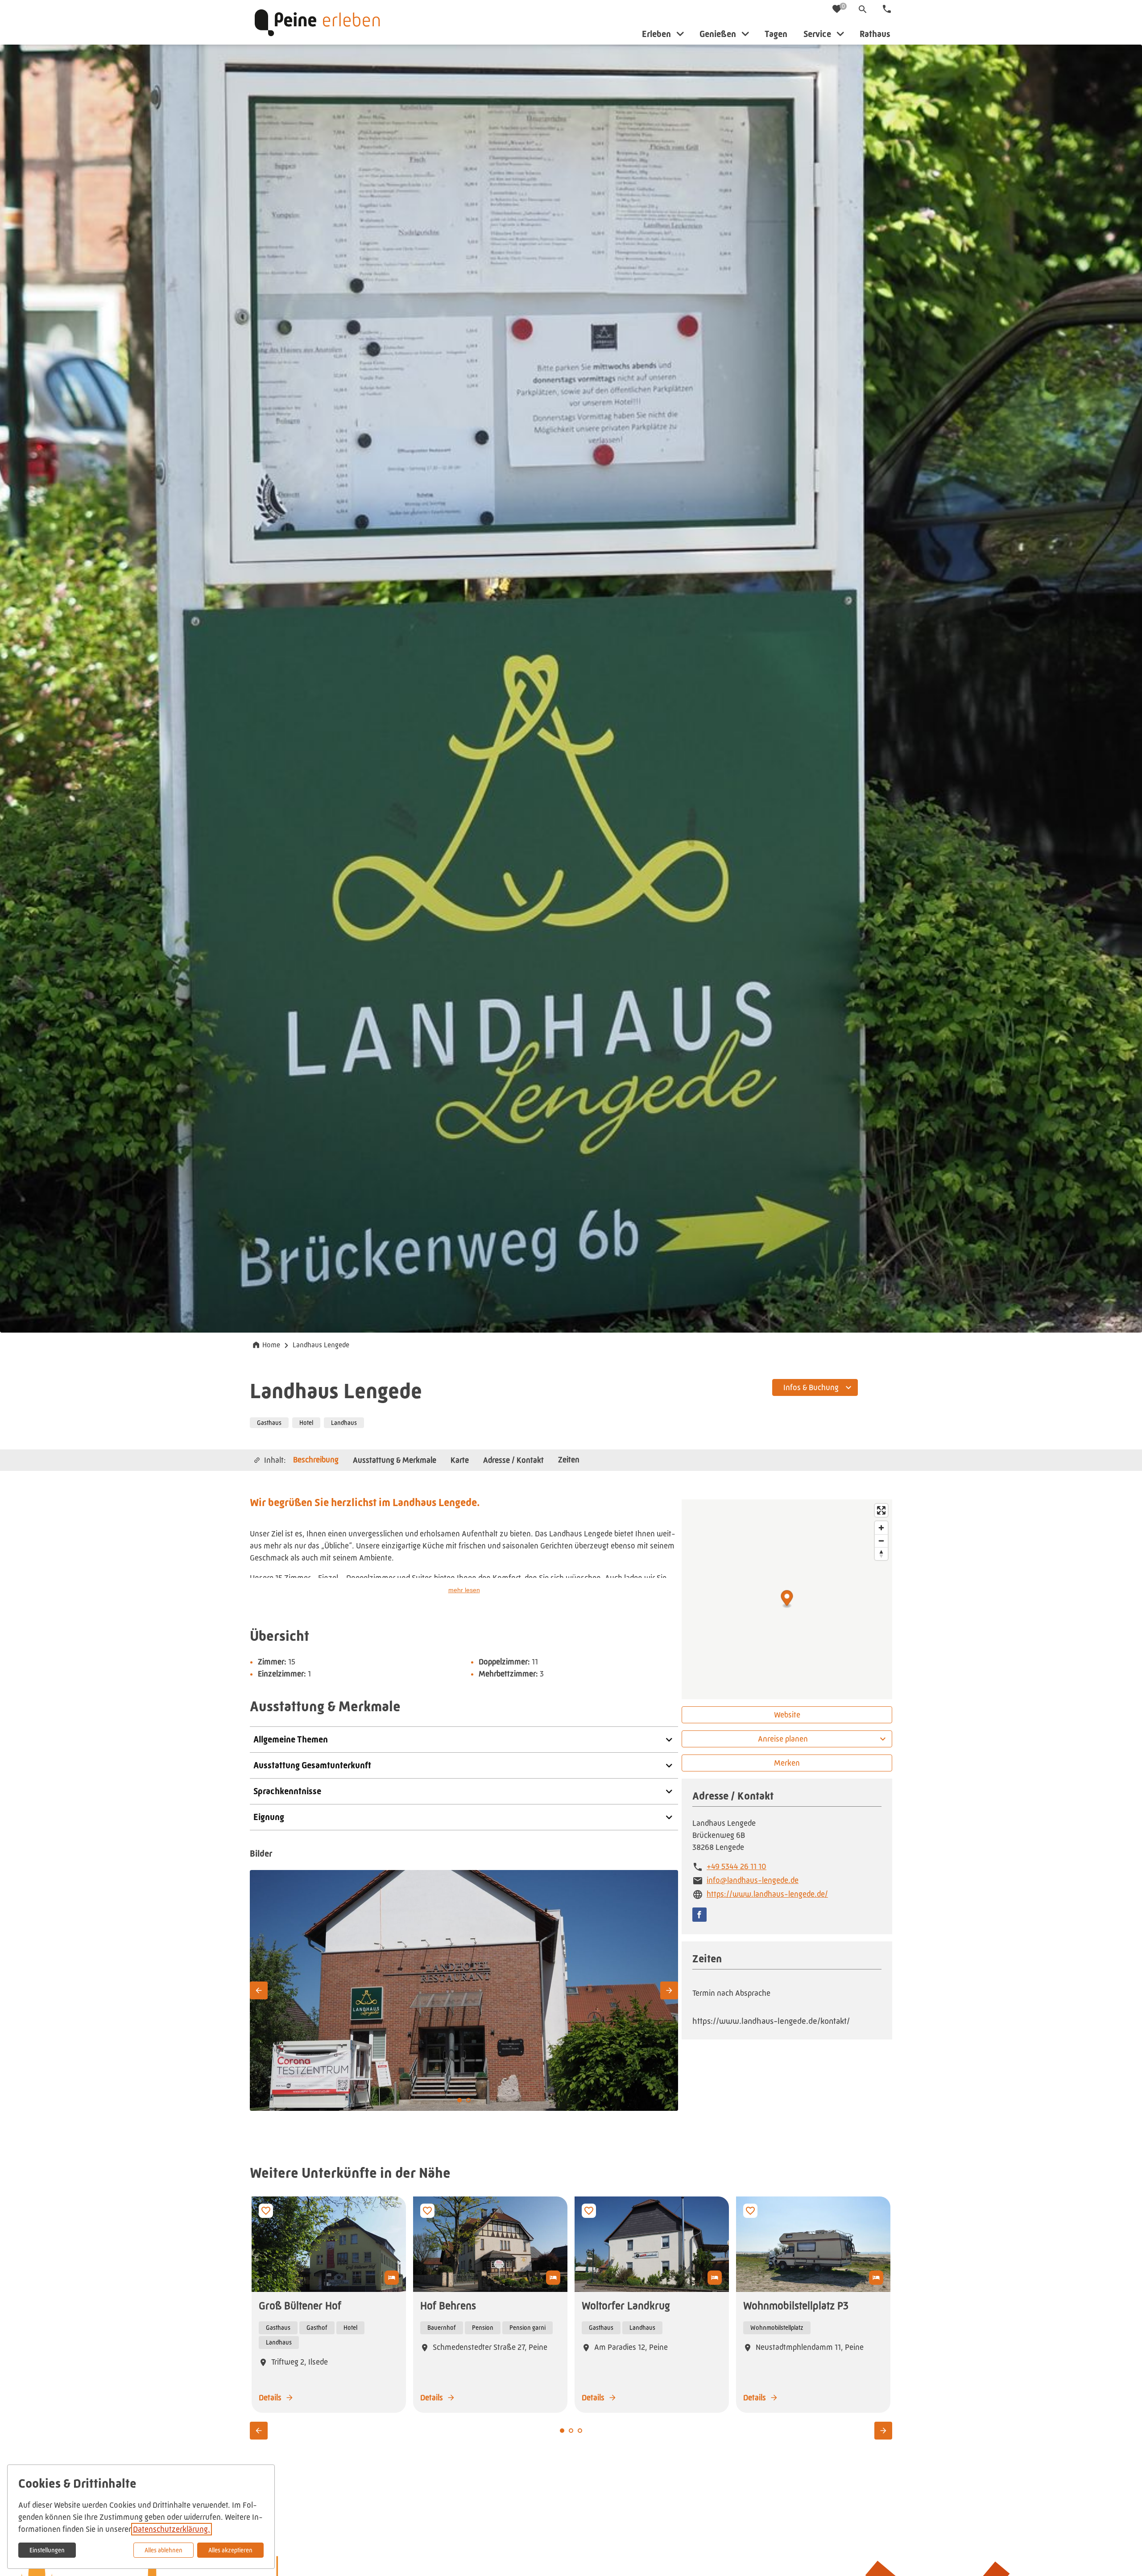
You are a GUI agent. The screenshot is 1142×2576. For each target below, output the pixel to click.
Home (271, 1345)
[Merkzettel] (838, 10)
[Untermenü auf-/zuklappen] (680, 34)
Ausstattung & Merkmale (395, 1460)
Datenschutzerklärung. (172, 2529)
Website (787, 1715)
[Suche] (863, 9)
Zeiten (569, 1460)
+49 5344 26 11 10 (737, 1866)
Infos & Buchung (811, 1387)
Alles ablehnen (163, 2550)
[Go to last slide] (259, 1990)
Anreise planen (783, 1739)
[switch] (266, 2211)
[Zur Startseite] (317, 22)
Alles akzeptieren (230, 2550)
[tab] (468, 2100)
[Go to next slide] (669, 1990)
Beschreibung (316, 1460)
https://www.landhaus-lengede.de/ (767, 1894)
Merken (787, 1763)
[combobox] (815, 1384)
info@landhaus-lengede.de (753, 1880)
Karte (460, 1460)
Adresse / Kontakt (513, 1460)
